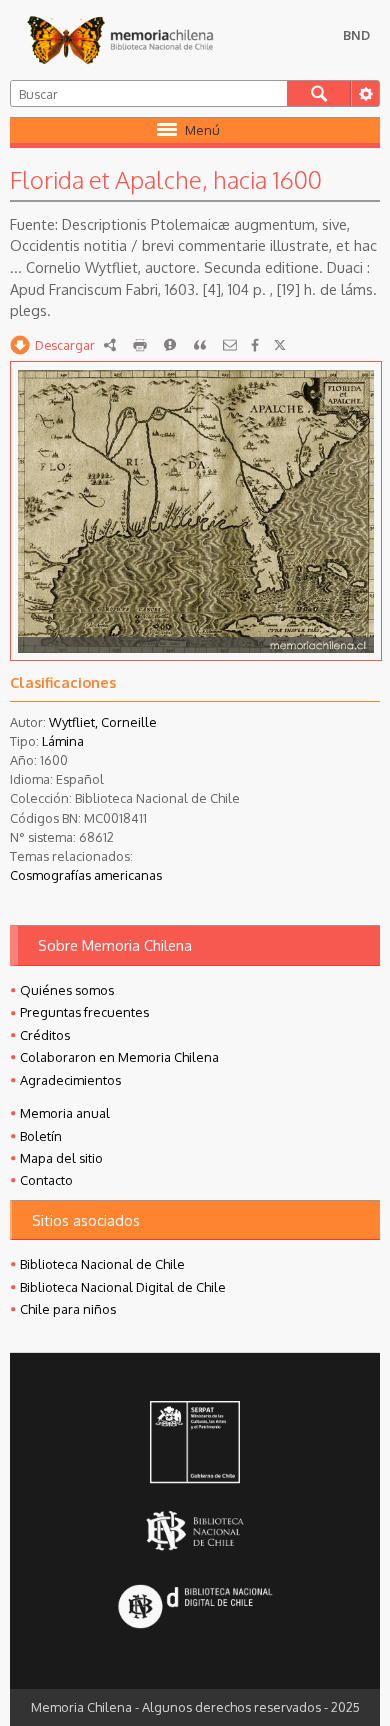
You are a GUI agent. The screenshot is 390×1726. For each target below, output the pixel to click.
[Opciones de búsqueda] (365, 93)
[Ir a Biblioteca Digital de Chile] (195, 1608)
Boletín (41, 1136)
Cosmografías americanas (86, 875)
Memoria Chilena (120, 40)
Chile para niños (68, 1309)
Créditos (45, 1035)
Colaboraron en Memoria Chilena (119, 1057)
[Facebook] (255, 345)
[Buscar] (319, 93)
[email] (230, 345)
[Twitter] (280, 345)
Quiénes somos (67, 990)
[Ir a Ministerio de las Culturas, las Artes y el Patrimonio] (195, 1444)
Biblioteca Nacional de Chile (102, 1264)
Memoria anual (65, 1113)
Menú (202, 130)
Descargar (65, 345)
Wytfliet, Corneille (103, 722)
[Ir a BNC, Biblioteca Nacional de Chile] (195, 1531)
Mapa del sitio (61, 1158)
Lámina (63, 741)
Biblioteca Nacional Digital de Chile (123, 1287)
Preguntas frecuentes (84, 1012)
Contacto (46, 1180)
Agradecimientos (70, 1080)
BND (356, 35)
